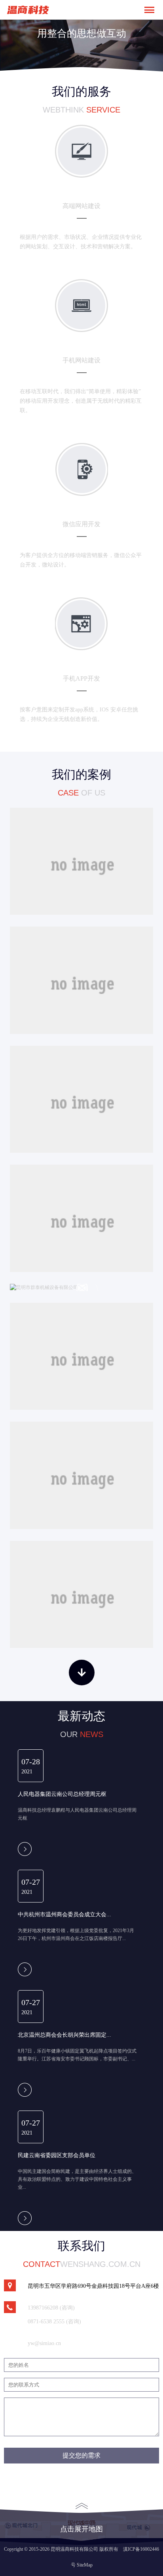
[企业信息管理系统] (81, 980)
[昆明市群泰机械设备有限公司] (81, 1287)
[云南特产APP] (81, 1218)
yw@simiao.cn (44, 2343)
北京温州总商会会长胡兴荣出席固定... (64, 2035)
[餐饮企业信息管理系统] (81, 861)
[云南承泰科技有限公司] (81, 1356)
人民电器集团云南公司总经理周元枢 (62, 1794)
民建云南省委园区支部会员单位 (57, 2155)
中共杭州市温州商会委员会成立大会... (64, 1914)
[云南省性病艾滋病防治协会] (81, 1595)
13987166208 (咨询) (51, 2308)
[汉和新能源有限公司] (81, 1475)
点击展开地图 (81, 2529)
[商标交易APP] (81, 1099)
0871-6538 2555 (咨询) (54, 2322)
